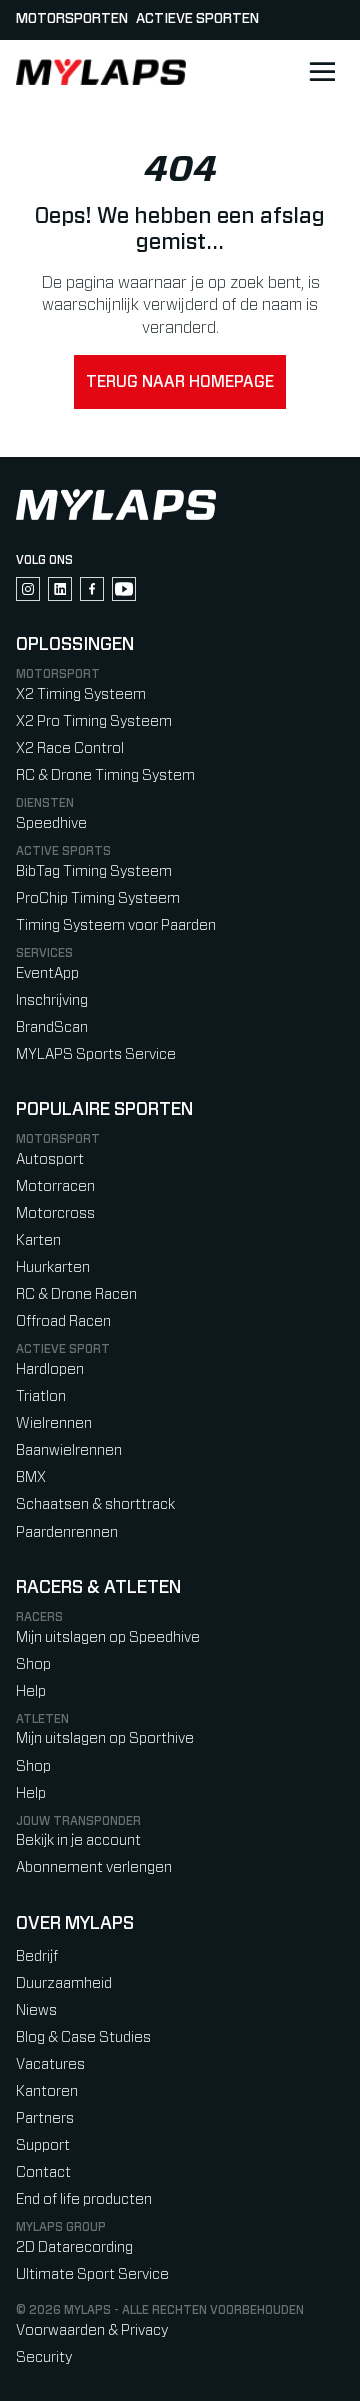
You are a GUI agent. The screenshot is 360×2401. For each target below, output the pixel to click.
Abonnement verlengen (94, 1867)
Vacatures (50, 2064)
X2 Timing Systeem (81, 694)
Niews (36, 2010)
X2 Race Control (70, 748)
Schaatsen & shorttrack (95, 1504)
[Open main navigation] (322, 72)
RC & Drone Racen (76, 1294)
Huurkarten (53, 1267)
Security (44, 2357)
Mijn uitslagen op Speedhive (108, 1637)
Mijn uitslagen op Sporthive (105, 1738)
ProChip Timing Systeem (98, 898)
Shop (33, 1664)
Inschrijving (52, 1000)
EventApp (47, 973)
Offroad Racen (63, 1321)
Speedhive (51, 823)
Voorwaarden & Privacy (92, 2330)
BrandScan (52, 1027)
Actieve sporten (197, 19)
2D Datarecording (74, 2247)
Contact (43, 2172)
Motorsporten (72, 19)
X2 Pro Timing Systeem (94, 721)
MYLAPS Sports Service (96, 1054)
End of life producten (84, 2199)
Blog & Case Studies (83, 2037)
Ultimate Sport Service (92, 2274)
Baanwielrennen (69, 1450)
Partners (45, 2118)
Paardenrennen (67, 1532)
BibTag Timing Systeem (94, 871)
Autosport (50, 1159)
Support (43, 2145)
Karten (38, 1240)
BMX (31, 1477)
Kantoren (47, 2091)
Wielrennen (54, 1423)
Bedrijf (37, 1956)
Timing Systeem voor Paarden (116, 925)
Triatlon (41, 1396)
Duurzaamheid (64, 1983)
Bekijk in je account (78, 1840)
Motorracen (55, 1186)
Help (31, 1691)
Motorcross (55, 1213)
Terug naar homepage (180, 382)
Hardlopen (50, 1369)
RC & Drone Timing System (105, 775)
